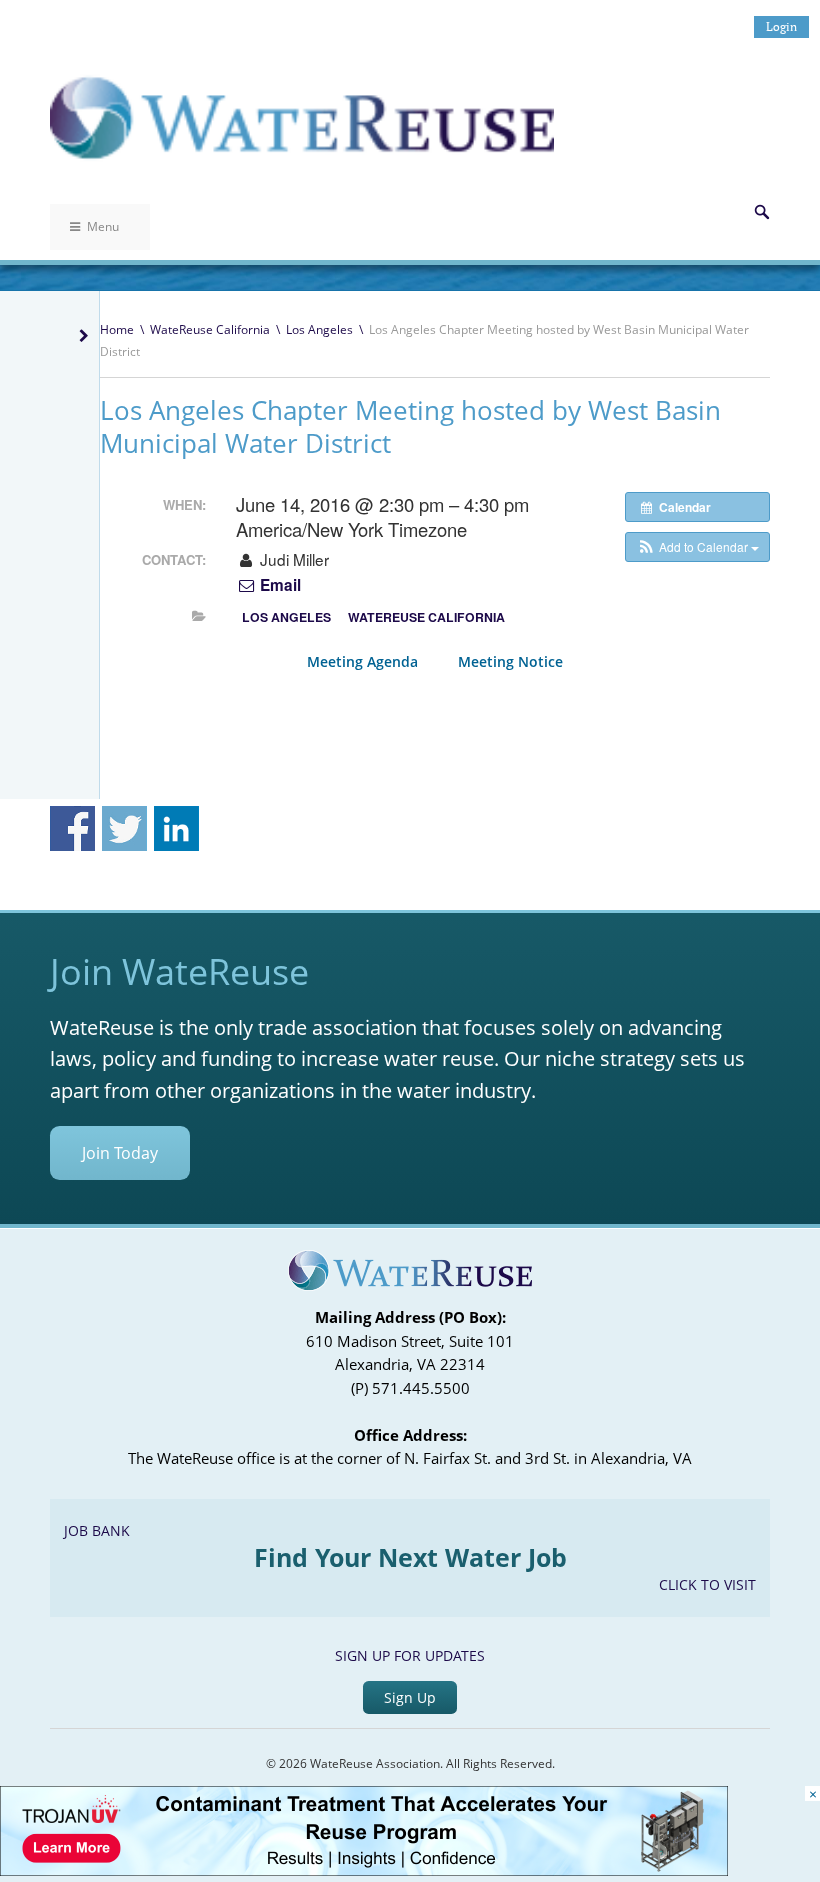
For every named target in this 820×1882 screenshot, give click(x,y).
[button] (697, 547)
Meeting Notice (510, 661)
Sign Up (410, 1697)
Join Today (120, 1153)
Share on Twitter (124, 828)
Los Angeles (319, 329)
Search (762, 212)
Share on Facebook (72, 828)
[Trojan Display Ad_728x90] (364, 1870)
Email (278, 585)
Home (117, 329)
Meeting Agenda (362, 661)
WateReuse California (210, 329)
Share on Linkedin (176, 828)
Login (781, 26)
